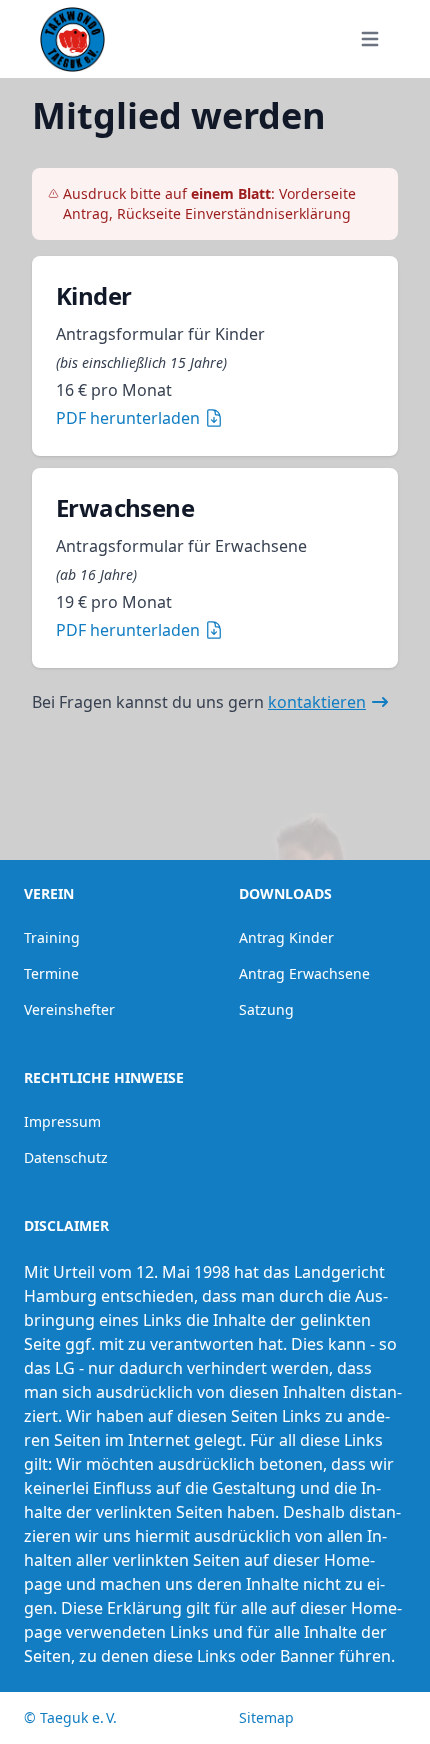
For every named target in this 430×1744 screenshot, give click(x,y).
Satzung (266, 1009)
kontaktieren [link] (317, 702)
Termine (51, 973)
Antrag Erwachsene (304, 973)
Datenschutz (66, 1157)
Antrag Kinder (286, 937)
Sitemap (266, 1717)
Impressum (62, 1121)
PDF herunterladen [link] (128, 418)
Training (52, 937)
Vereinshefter (69, 1009)
